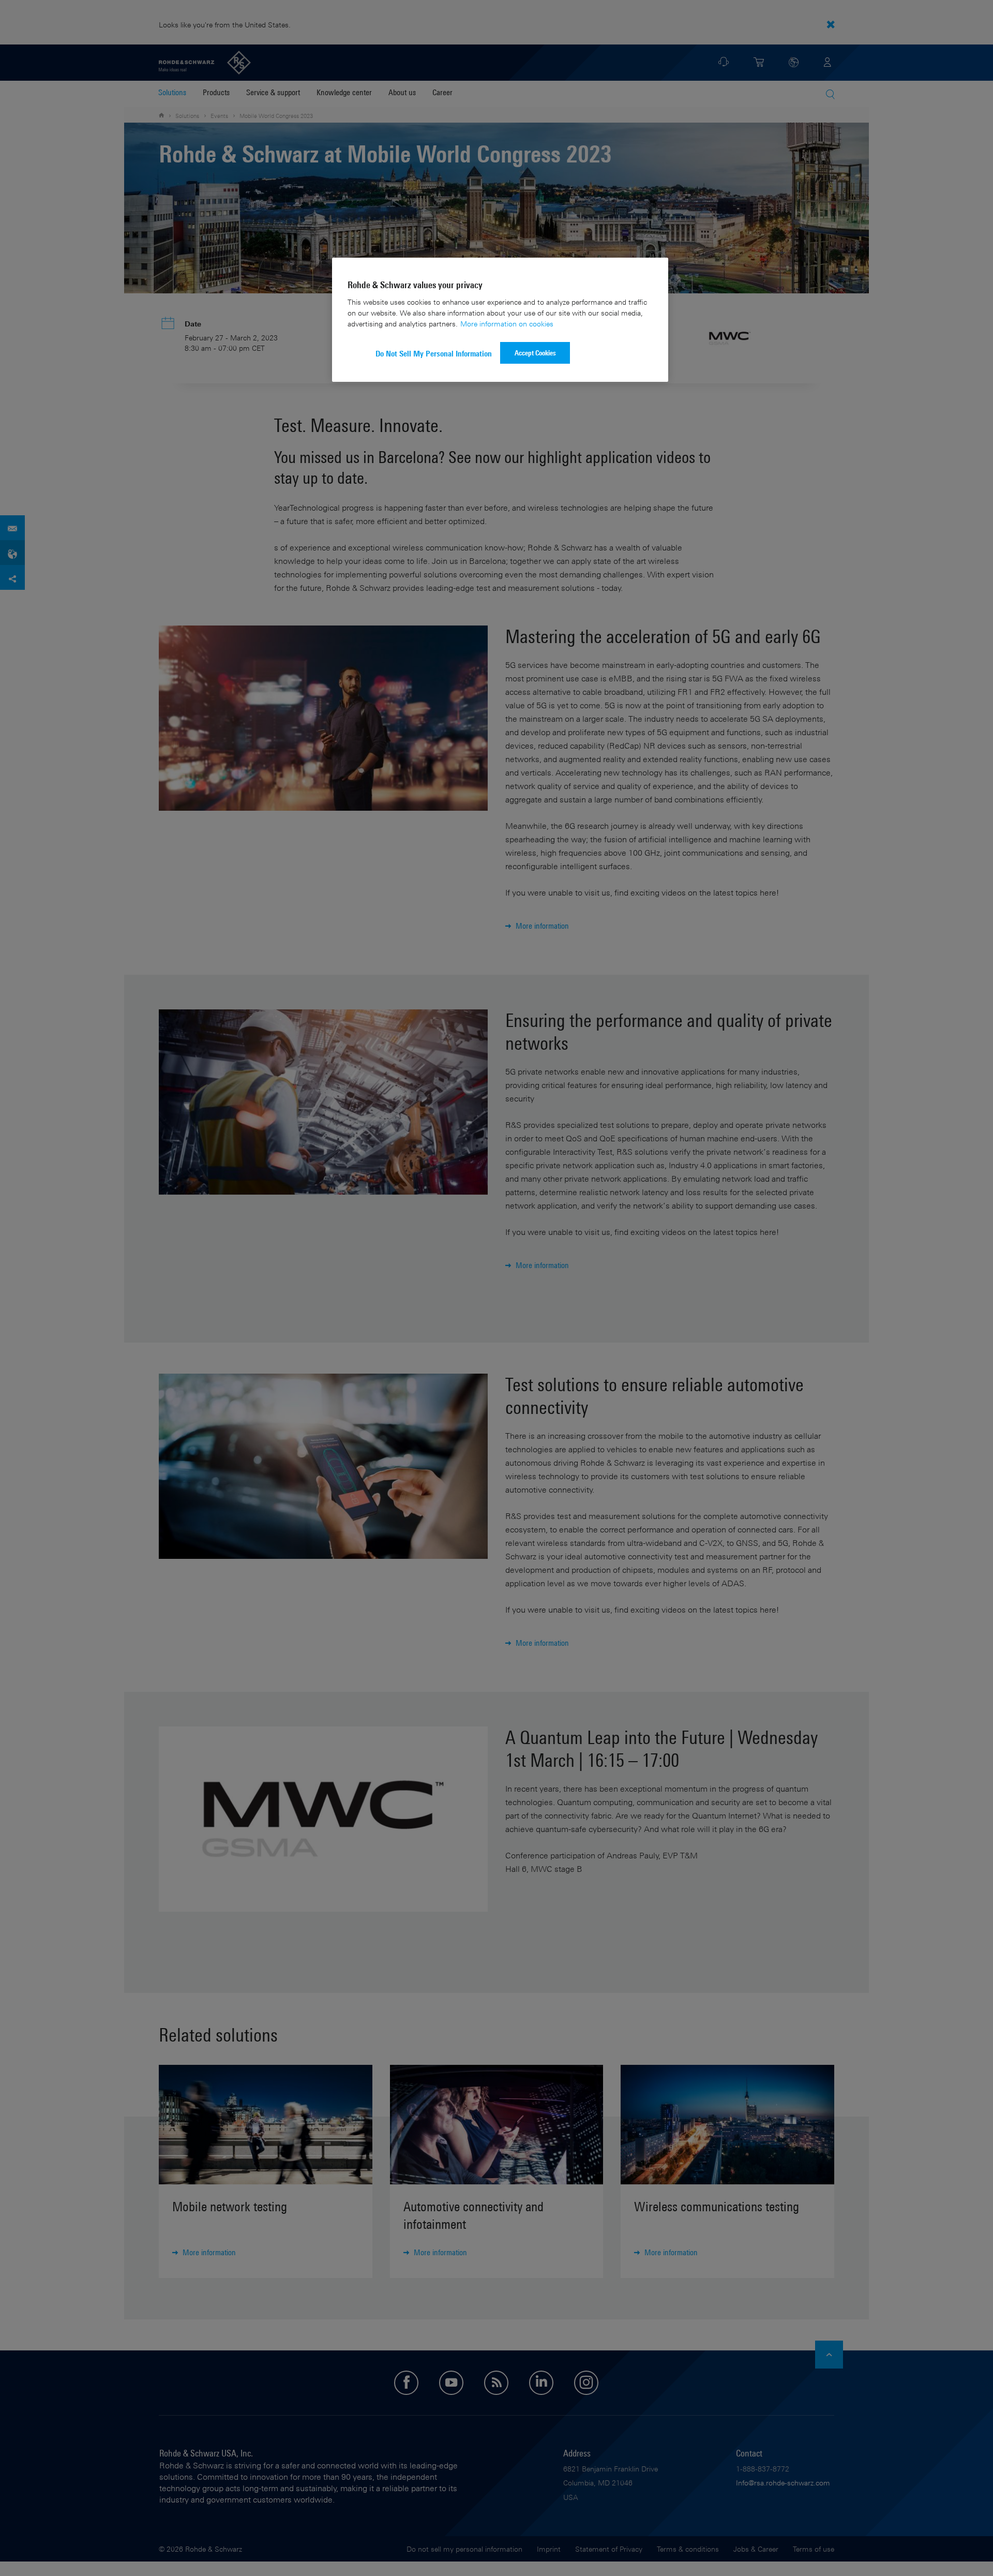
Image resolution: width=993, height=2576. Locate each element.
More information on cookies (507, 324)
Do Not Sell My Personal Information (434, 354)
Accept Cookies (535, 353)
